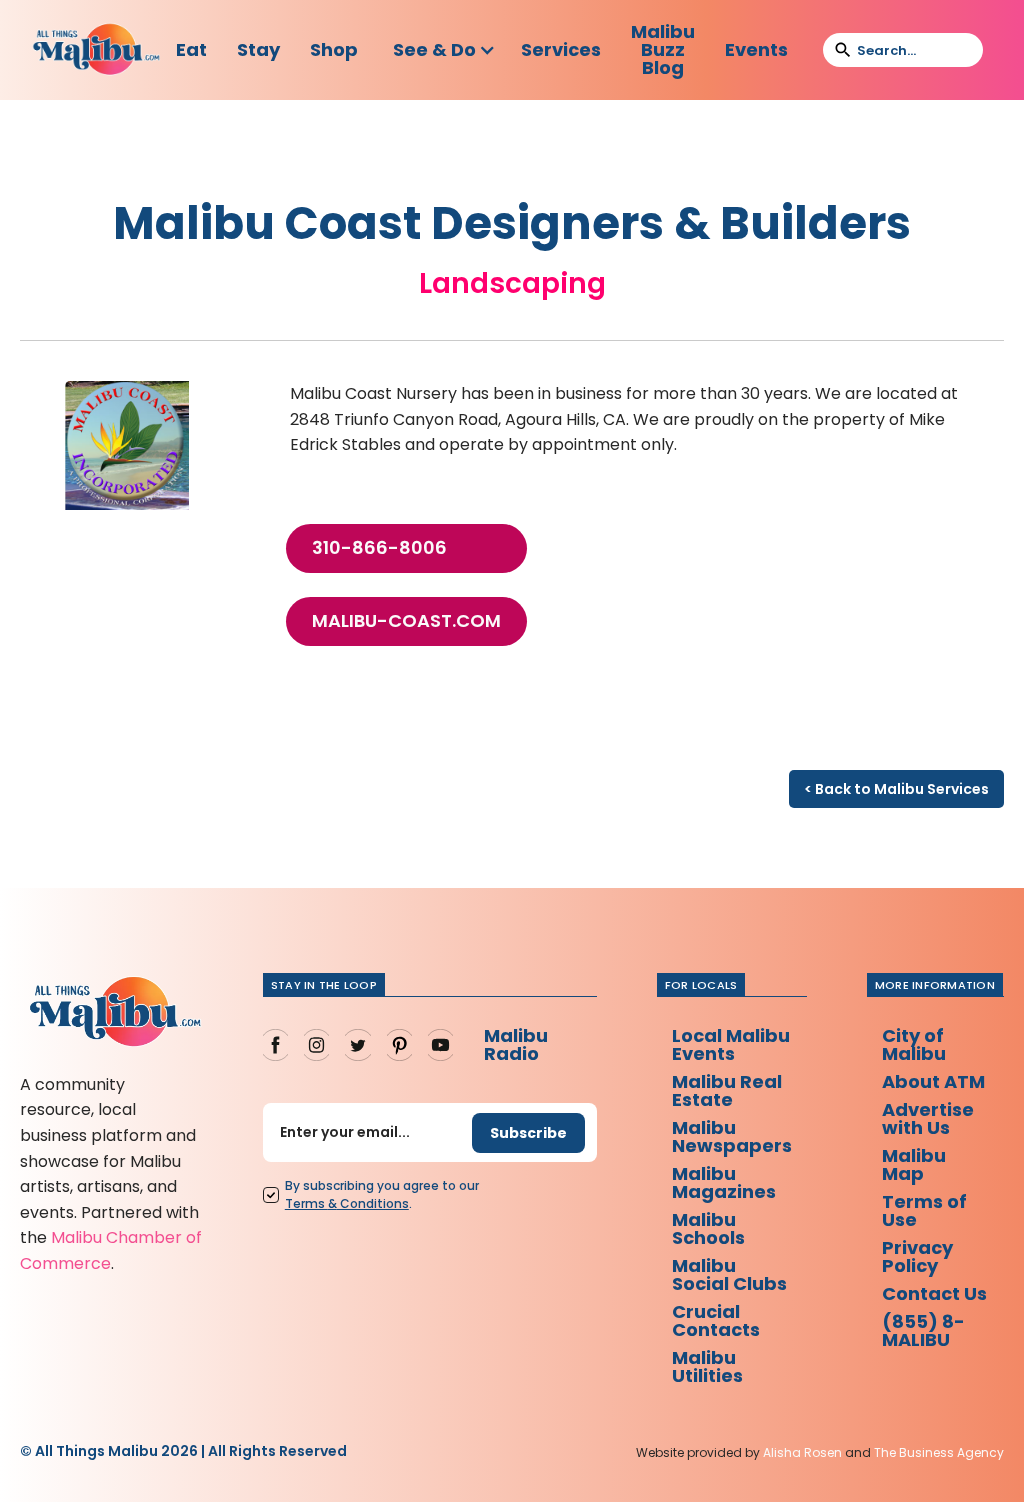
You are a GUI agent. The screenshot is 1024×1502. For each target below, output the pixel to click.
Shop (334, 49)
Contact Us (934, 1293)
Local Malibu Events (731, 1044)
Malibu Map (914, 1164)
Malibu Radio (516, 1044)
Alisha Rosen (802, 1452)
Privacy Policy (917, 1256)
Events (756, 49)
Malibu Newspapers (732, 1136)
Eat (191, 49)
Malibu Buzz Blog (663, 49)
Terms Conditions (347, 1203)
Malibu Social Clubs (729, 1274)
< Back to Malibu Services (896, 789)
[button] (444, 50)
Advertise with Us (928, 1118)
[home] (96, 50)
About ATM (933, 1081)
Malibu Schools (708, 1228)
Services (561, 49)
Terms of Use (924, 1210)
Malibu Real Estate (727, 1090)
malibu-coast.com (406, 621)
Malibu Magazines (724, 1182)
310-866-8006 (379, 548)
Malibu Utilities (707, 1366)
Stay (258, 49)
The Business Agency (939, 1452)
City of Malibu (914, 1044)
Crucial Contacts (716, 1320)
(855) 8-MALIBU (923, 1330)
